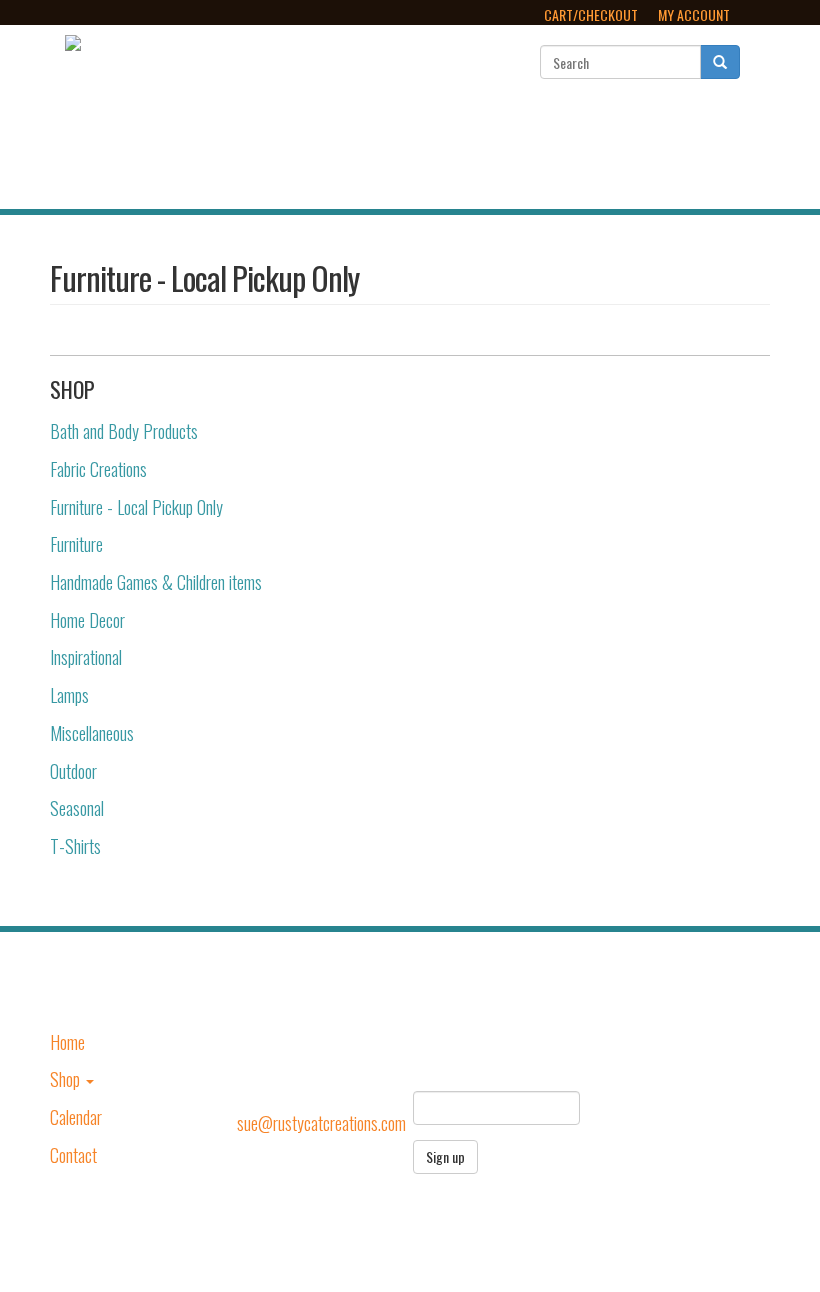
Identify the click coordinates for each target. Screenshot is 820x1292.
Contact (690, 151)
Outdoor (73, 771)
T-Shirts (75, 846)
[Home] (72, 39)
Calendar (587, 151)
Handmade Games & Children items (156, 582)
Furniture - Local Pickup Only (136, 507)
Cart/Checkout (591, 15)
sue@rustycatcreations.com (321, 1123)
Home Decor (87, 620)
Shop (485, 151)
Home (410, 151)
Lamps (69, 695)
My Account (694, 15)
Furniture (76, 544)
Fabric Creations (98, 469)
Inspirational (86, 657)
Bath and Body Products (124, 431)
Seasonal (77, 808)
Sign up (445, 1156)
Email (430, 1073)
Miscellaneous (92, 733)
